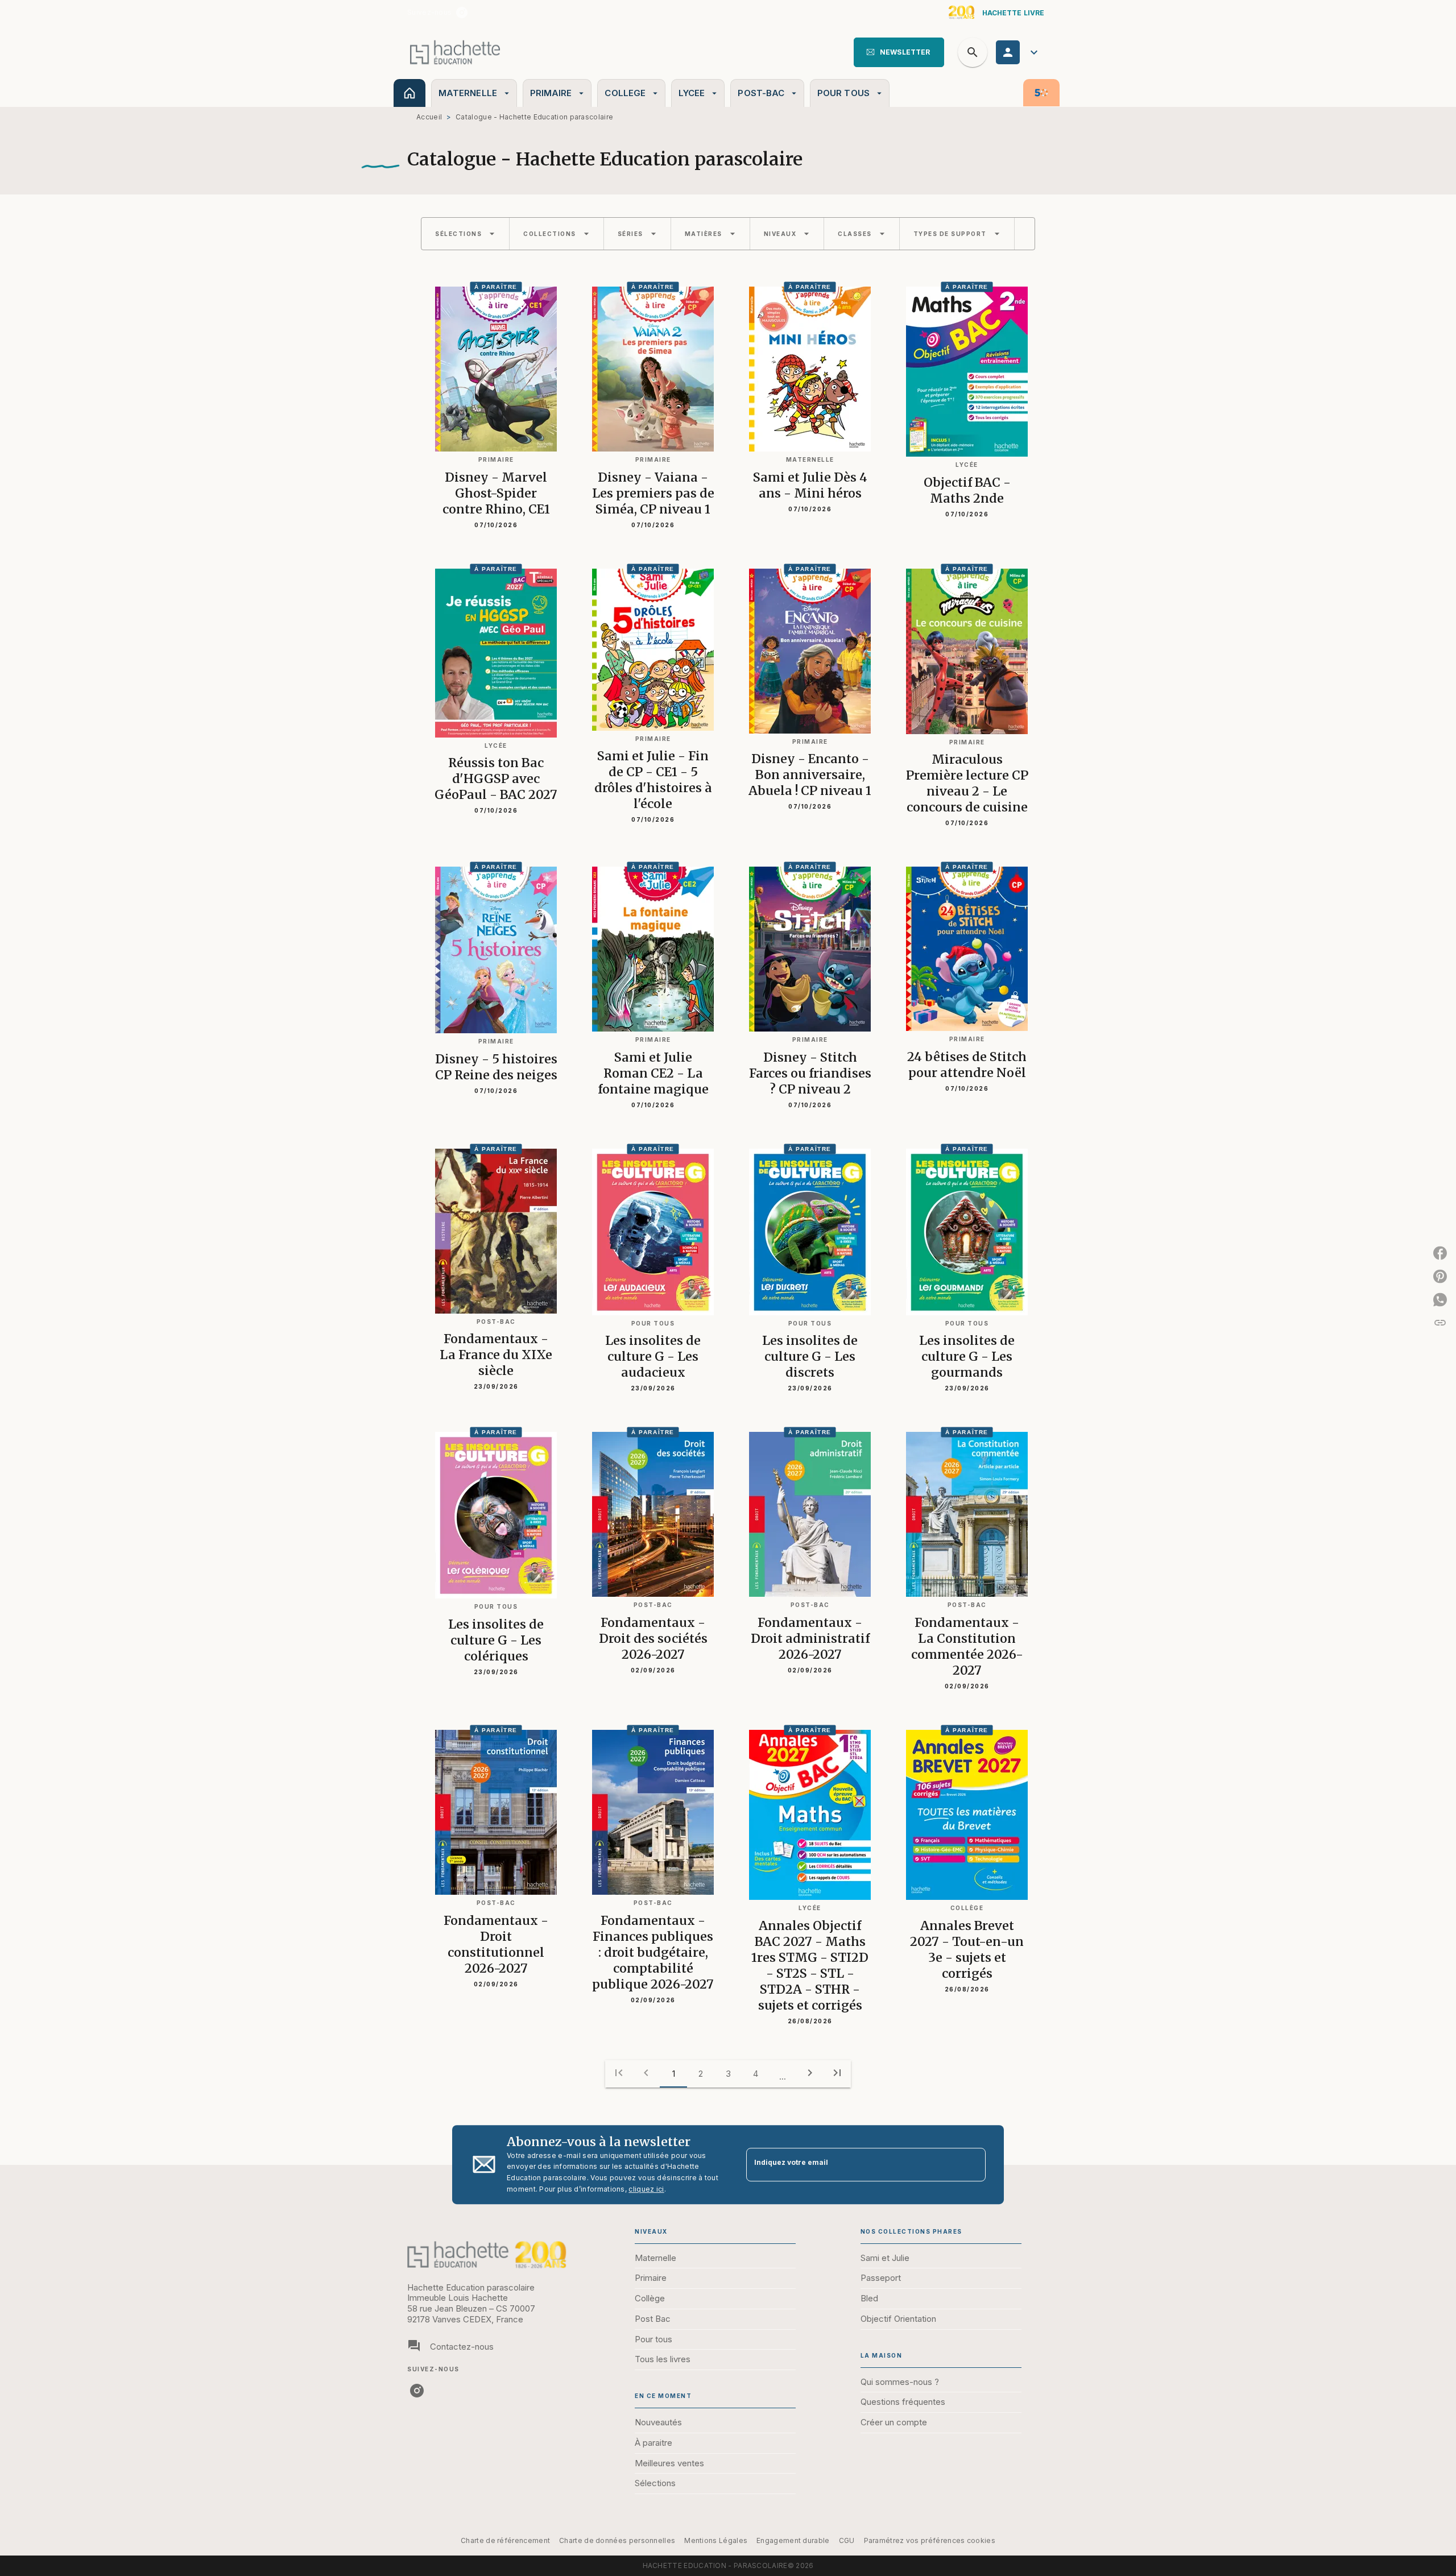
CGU (847, 2540)
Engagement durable (793, 2540)
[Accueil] (455, 52)
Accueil (429, 117)
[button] (899, 52)
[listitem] (462, 13)
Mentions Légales (716, 2540)
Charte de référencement (505, 2540)
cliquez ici (646, 2189)
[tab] (409, 93)
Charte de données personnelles (617, 2540)
